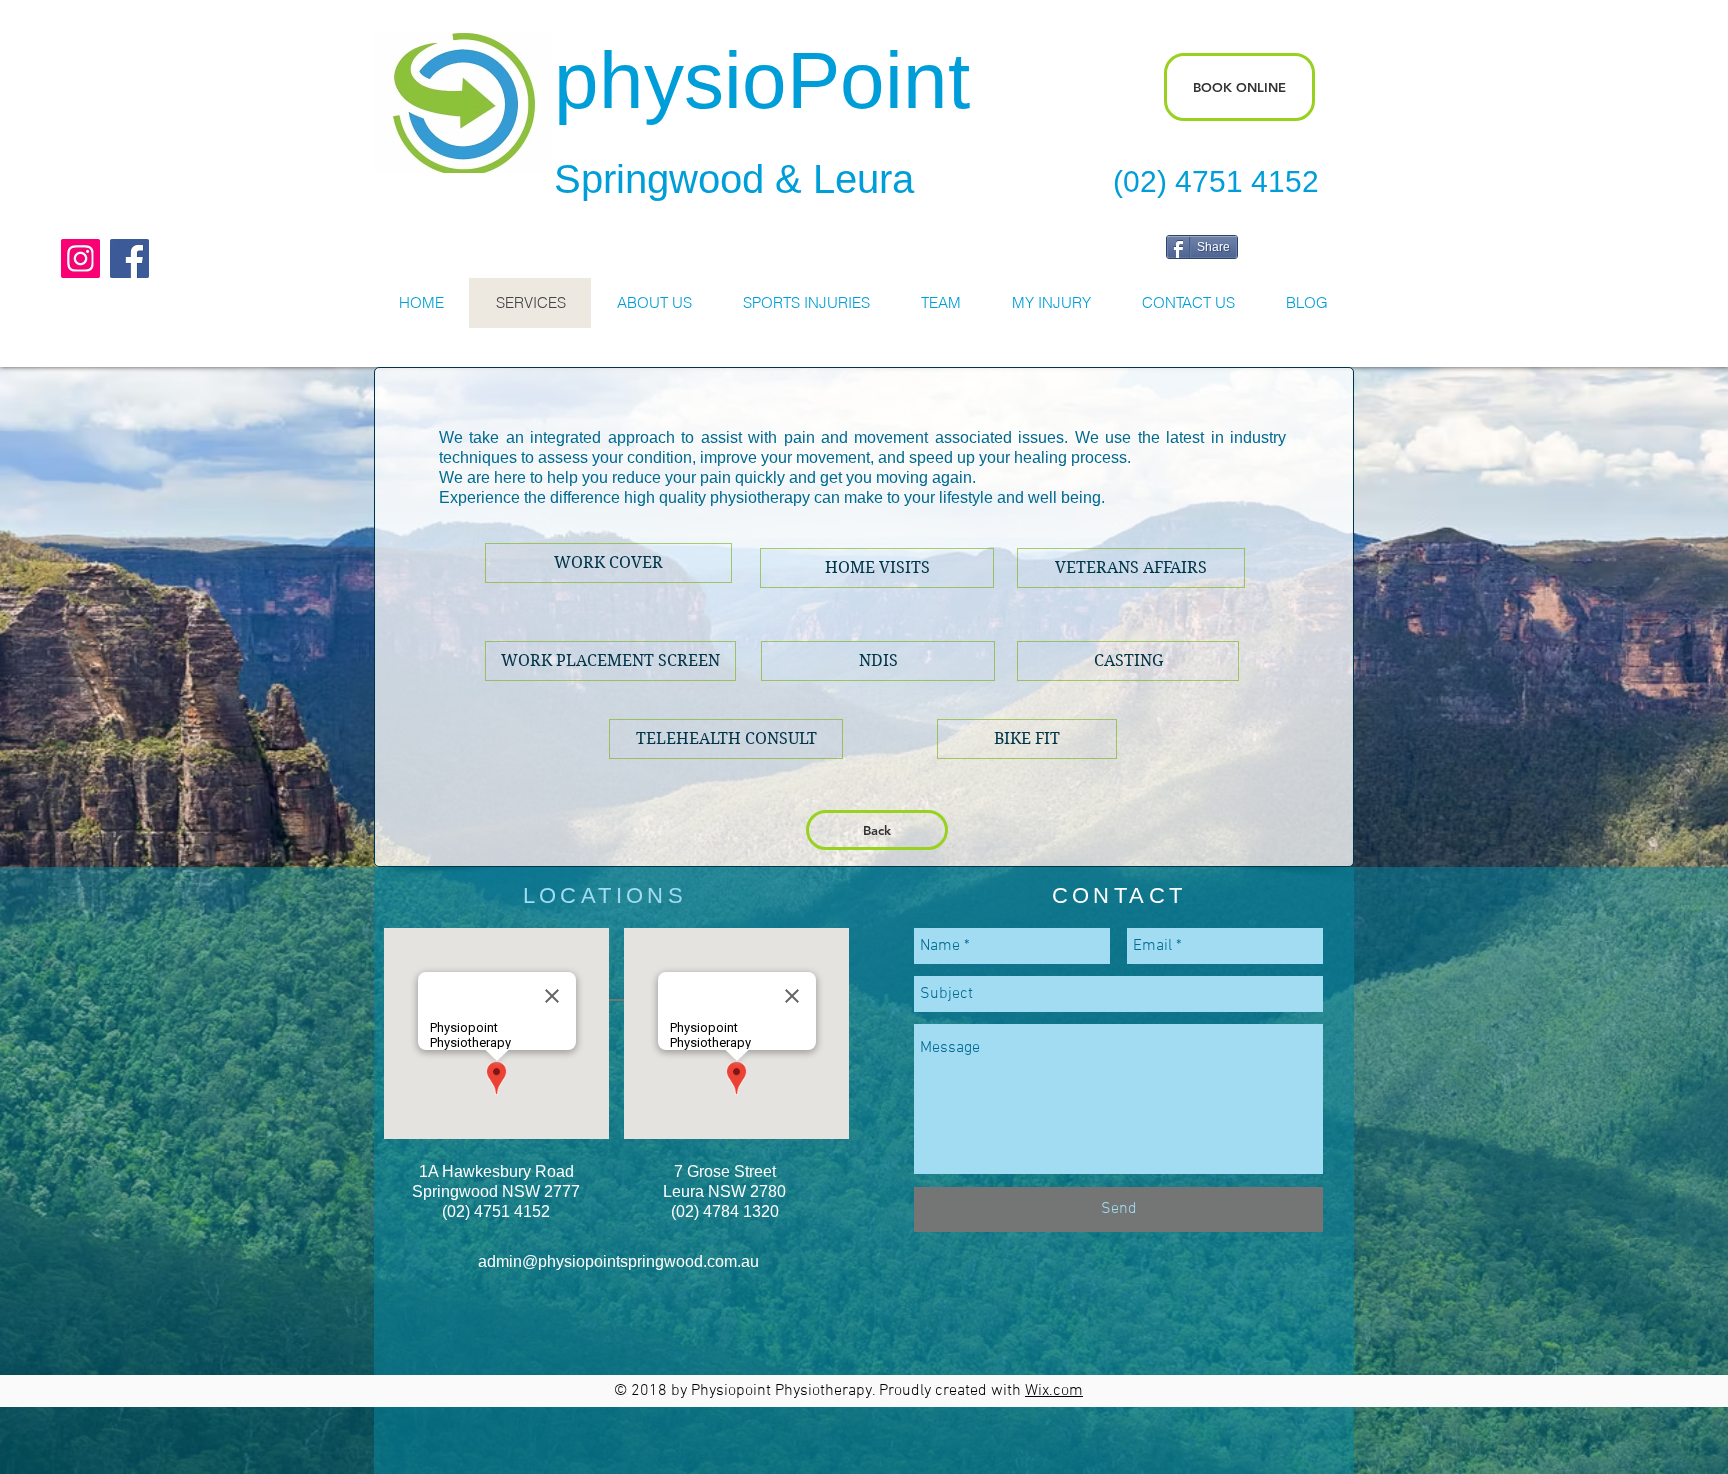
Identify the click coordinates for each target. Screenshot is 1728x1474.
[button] (1027, 739)
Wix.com (1054, 1391)
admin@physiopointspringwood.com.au (618, 1261)
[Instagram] (80, 258)
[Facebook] (129, 258)
